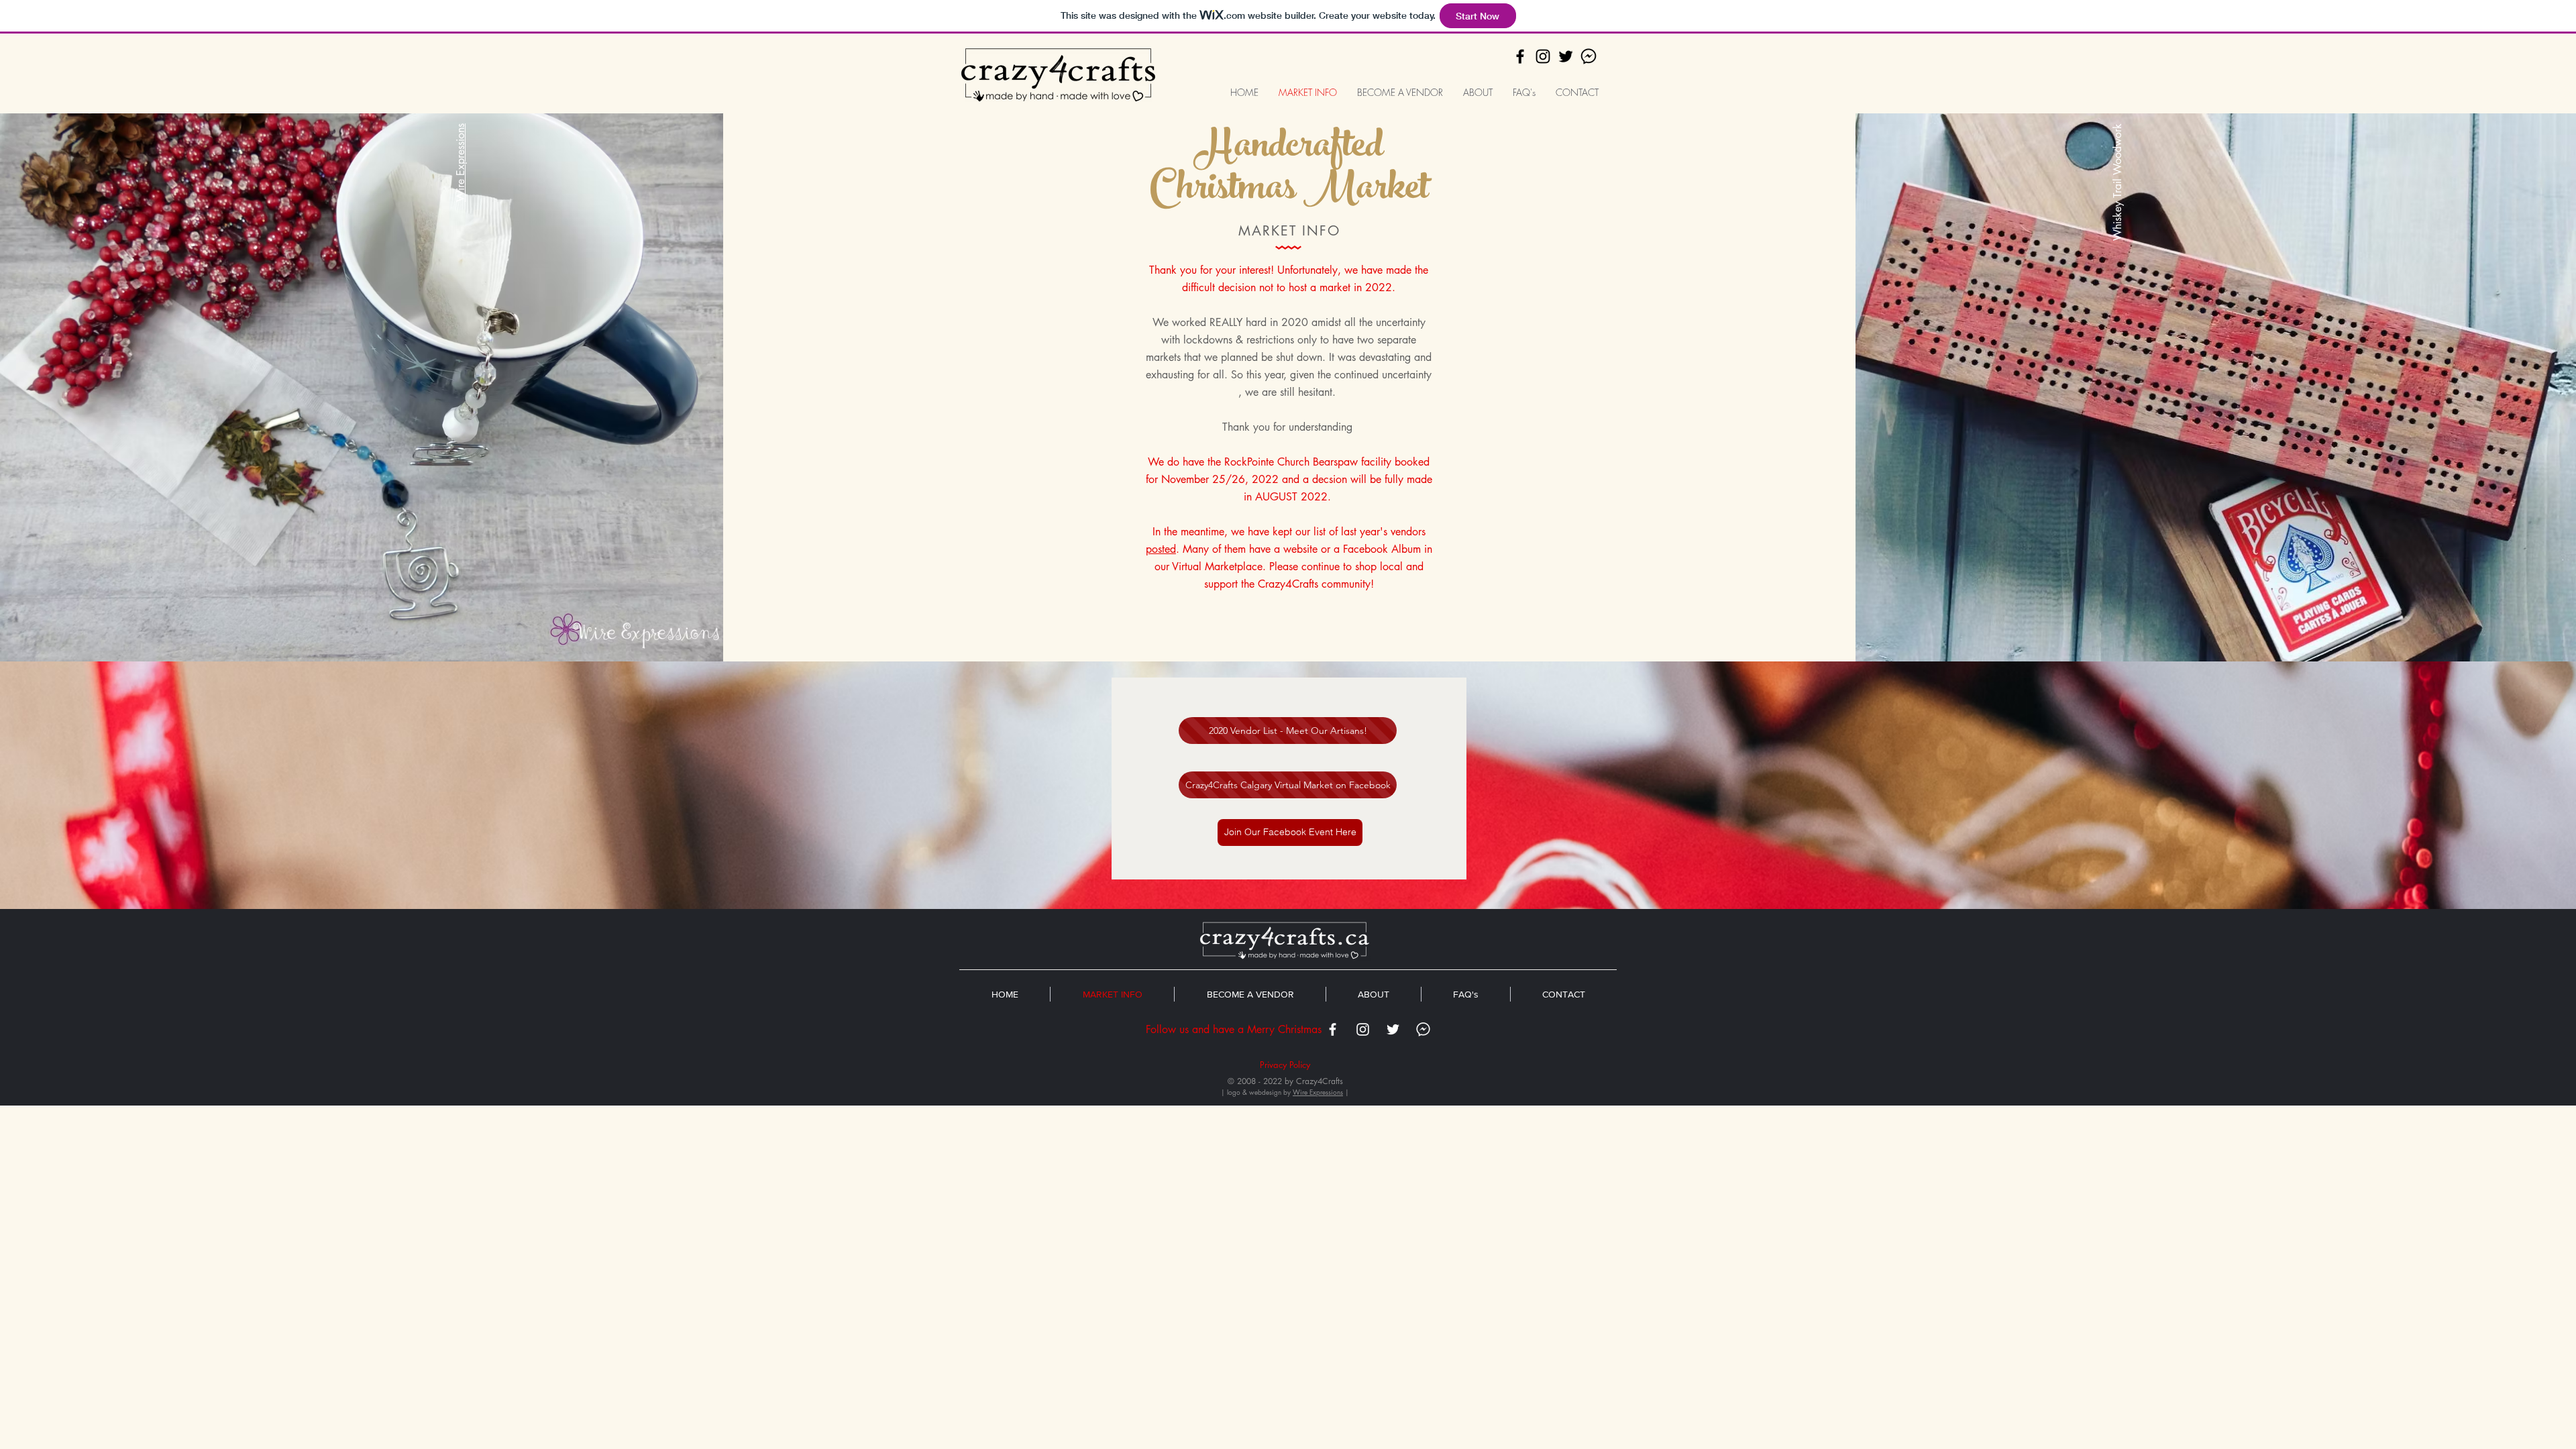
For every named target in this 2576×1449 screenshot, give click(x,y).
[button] (1290, 833)
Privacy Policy (1285, 1065)
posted (1161, 549)
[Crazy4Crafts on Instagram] (1543, 56)
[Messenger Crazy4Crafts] (1589, 56)
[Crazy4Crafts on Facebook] (1520, 56)
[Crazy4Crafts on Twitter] (1566, 56)
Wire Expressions (461, 163)
